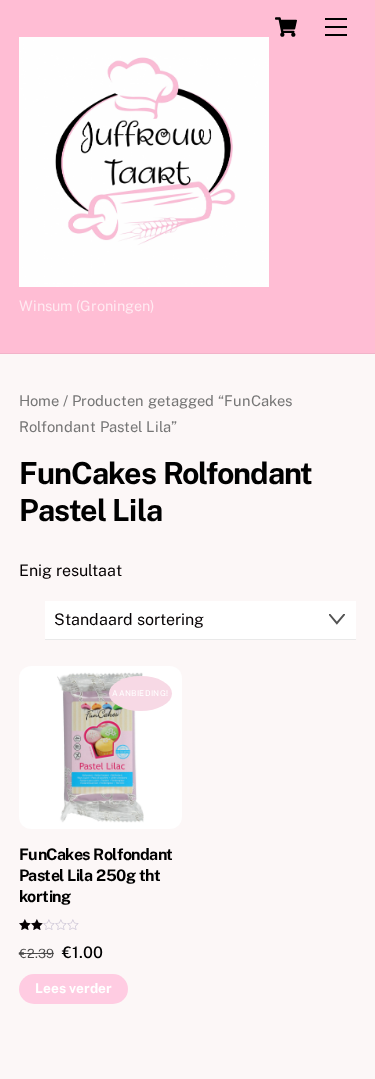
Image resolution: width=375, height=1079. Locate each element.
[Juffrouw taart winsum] (144, 278)
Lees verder (73, 988)
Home (39, 400)
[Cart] (286, 27)
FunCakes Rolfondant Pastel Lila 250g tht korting (96, 875)
